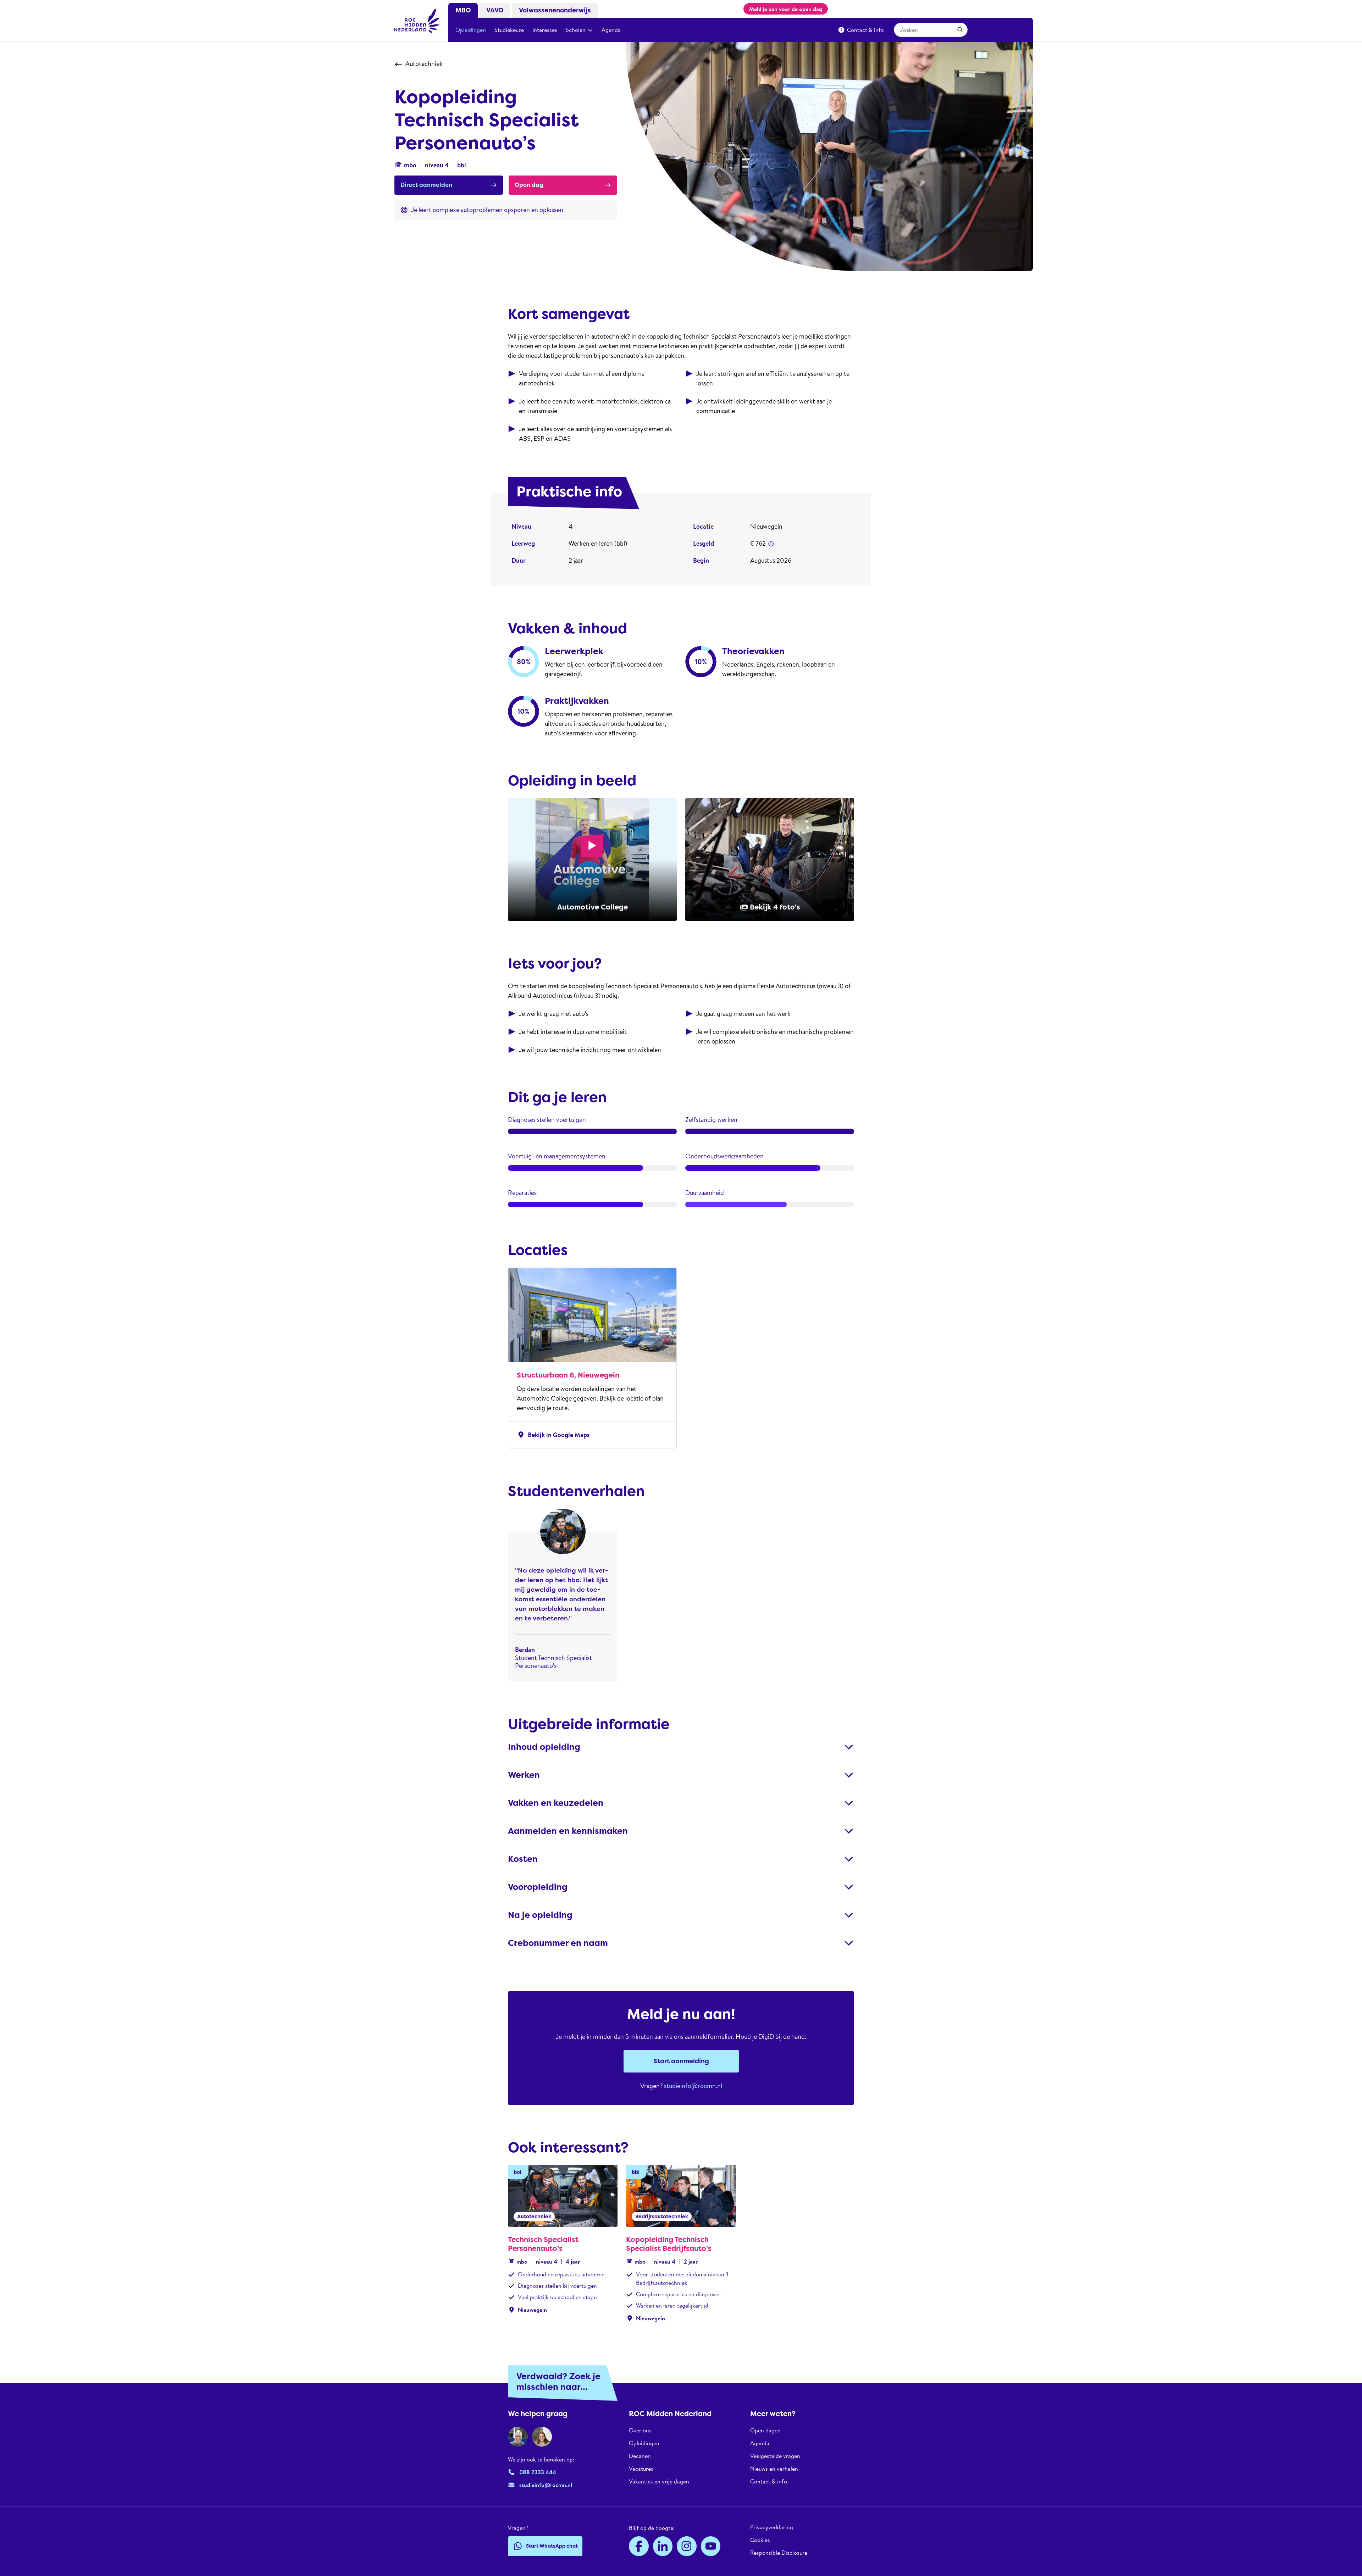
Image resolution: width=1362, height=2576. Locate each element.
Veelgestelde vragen (775, 2456)
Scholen (576, 30)
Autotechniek (424, 64)
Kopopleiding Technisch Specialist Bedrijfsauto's (669, 2244)
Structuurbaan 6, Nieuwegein (568, 1375)
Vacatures (641, 2469)
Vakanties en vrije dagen (659, 2481)
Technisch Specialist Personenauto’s (543, 2244)
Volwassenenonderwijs (555, 10)
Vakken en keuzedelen (556, 1803)
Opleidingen (471, 30)
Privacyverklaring (772, 2527)
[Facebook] (639, 2546)
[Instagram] (687, 2546)
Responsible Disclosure (779, 2553)
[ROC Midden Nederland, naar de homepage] (417, 21)
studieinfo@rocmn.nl (693, 2086)
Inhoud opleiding (544, 1747)
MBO (463, 10)
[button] (771, 544)
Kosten (523, 1859)
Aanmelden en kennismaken (568, 1831)
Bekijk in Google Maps (553, 1435)
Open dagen (765, 2430)
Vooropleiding (538, 1887)
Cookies (760, 2540)
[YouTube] (711, 2546)
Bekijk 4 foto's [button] (775, 907)
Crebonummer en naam (558, 1943)
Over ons (640, 2430)
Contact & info (865, 30)
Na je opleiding (540, 1915)
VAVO (495, 10)
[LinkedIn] (663, 2546)
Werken (524, 1775)
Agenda (611, 30)
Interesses (545, 30)
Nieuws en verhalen (774, 2469)
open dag (811, 9)
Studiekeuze (509, 30)
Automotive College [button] (593, 907)
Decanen (640, 2456)
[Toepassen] (960, 30)
